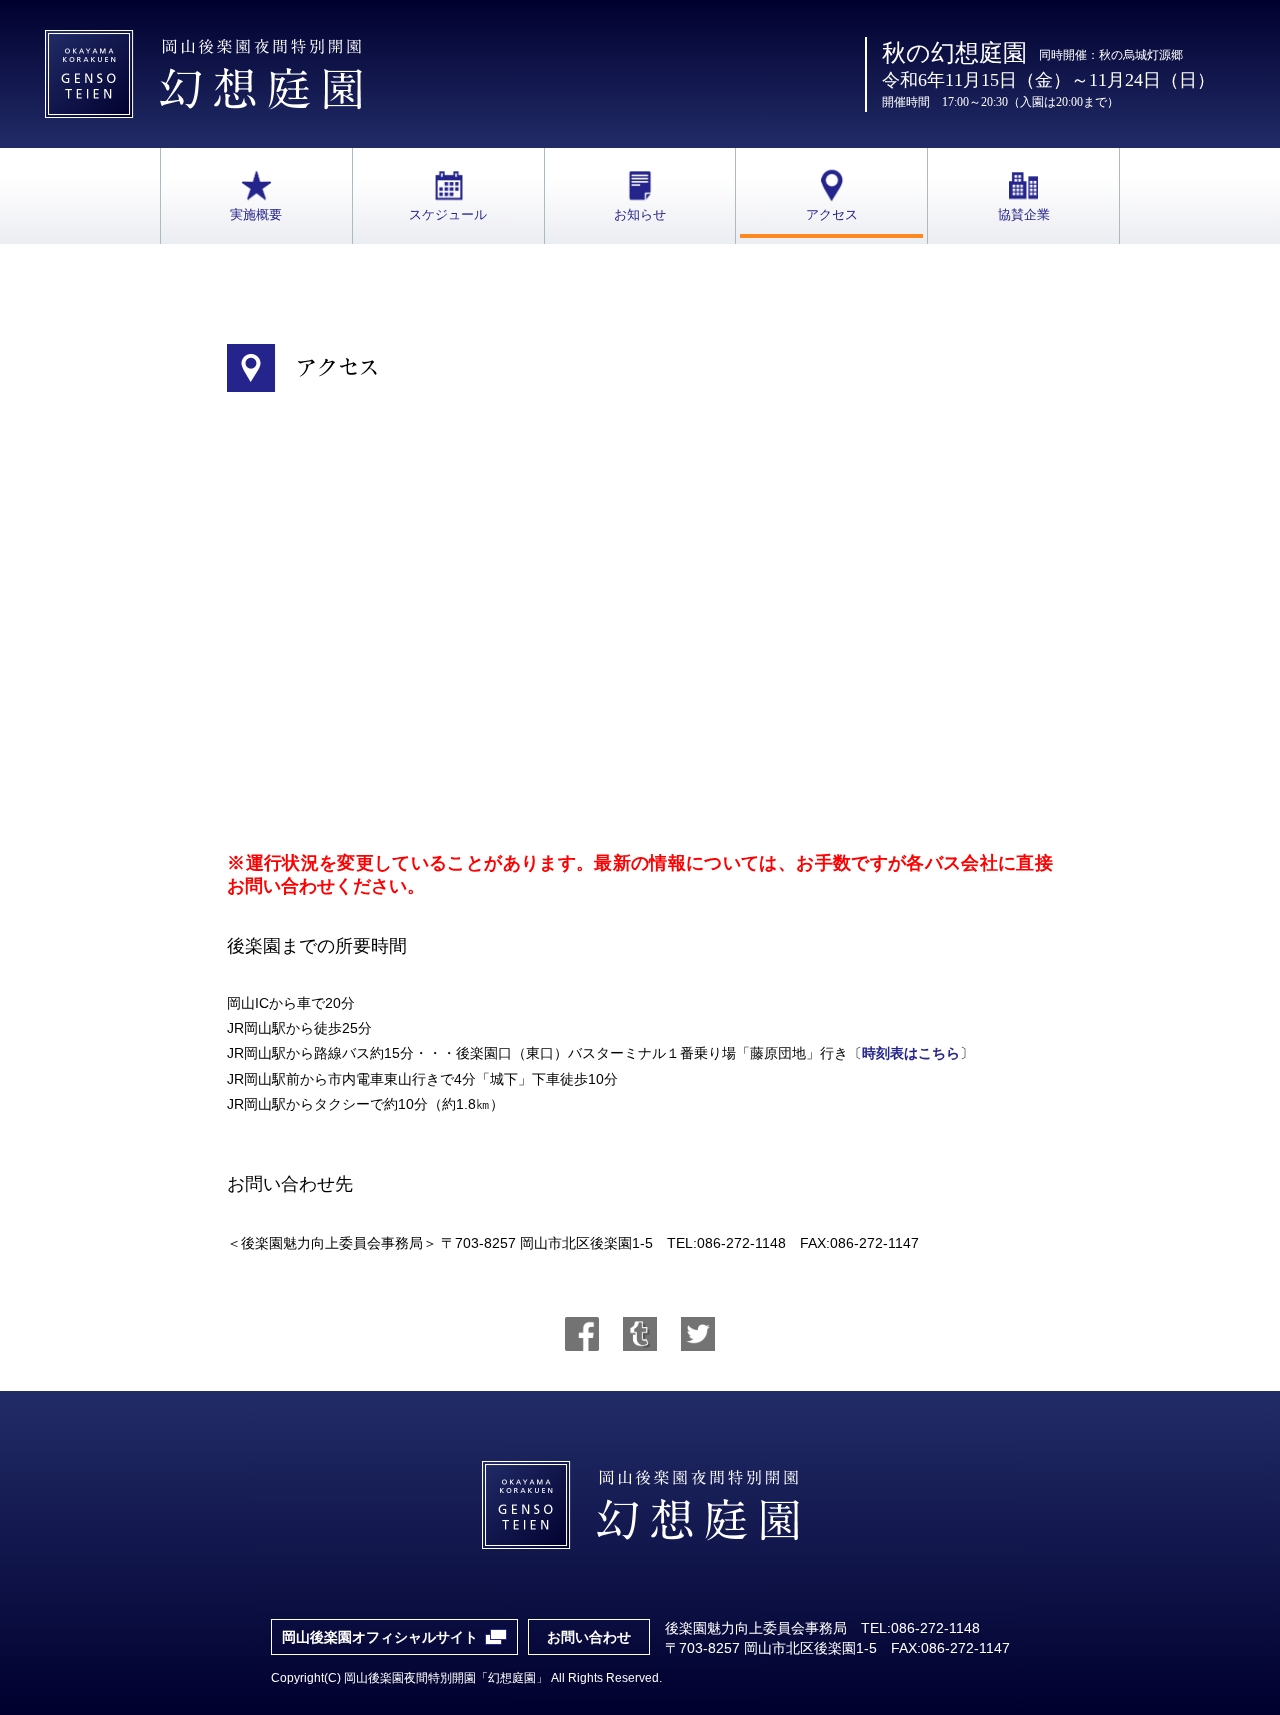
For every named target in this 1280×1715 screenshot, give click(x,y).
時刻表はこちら (911, 1053)
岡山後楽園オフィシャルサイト (380, 1637)
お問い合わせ (589, 1637)
